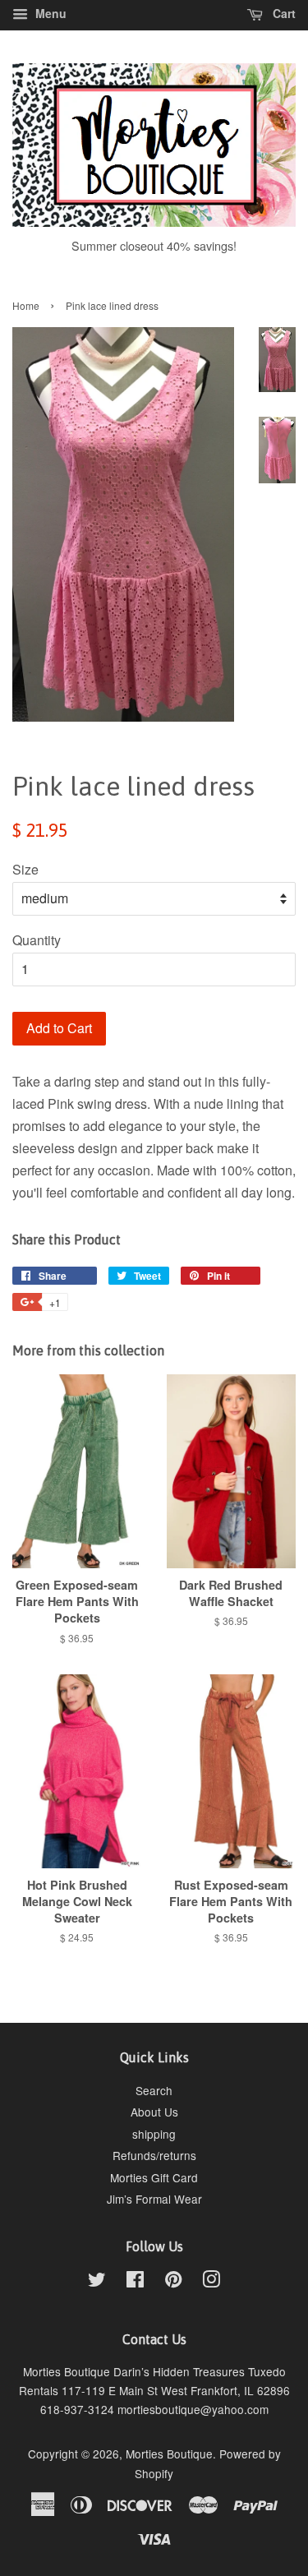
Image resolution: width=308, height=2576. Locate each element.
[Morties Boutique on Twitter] (97, 2282)
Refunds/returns (154, 2155)
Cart (283, 13)
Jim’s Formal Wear (154, 2199)
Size (25, 869)
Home (26, 305)
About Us (154, 2112)
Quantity (37, 940)
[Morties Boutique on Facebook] (135, 2282)
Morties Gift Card (154, 2177)
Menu (49, 13)
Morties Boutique (169, 2454)
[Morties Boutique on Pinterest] (173, 2282)
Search (154, 2090)
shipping (154, 2134)
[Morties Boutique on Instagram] (211, 2282)
